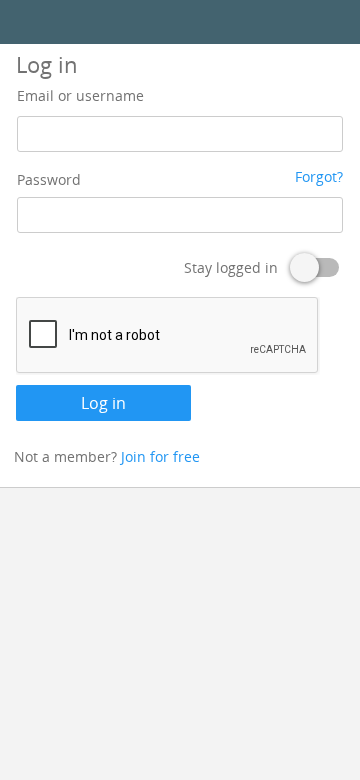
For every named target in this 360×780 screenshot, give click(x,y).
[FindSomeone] (180, 22)
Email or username (80, 95)
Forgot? (319, 176)
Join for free (160, 456)
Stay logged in (231, 267)
